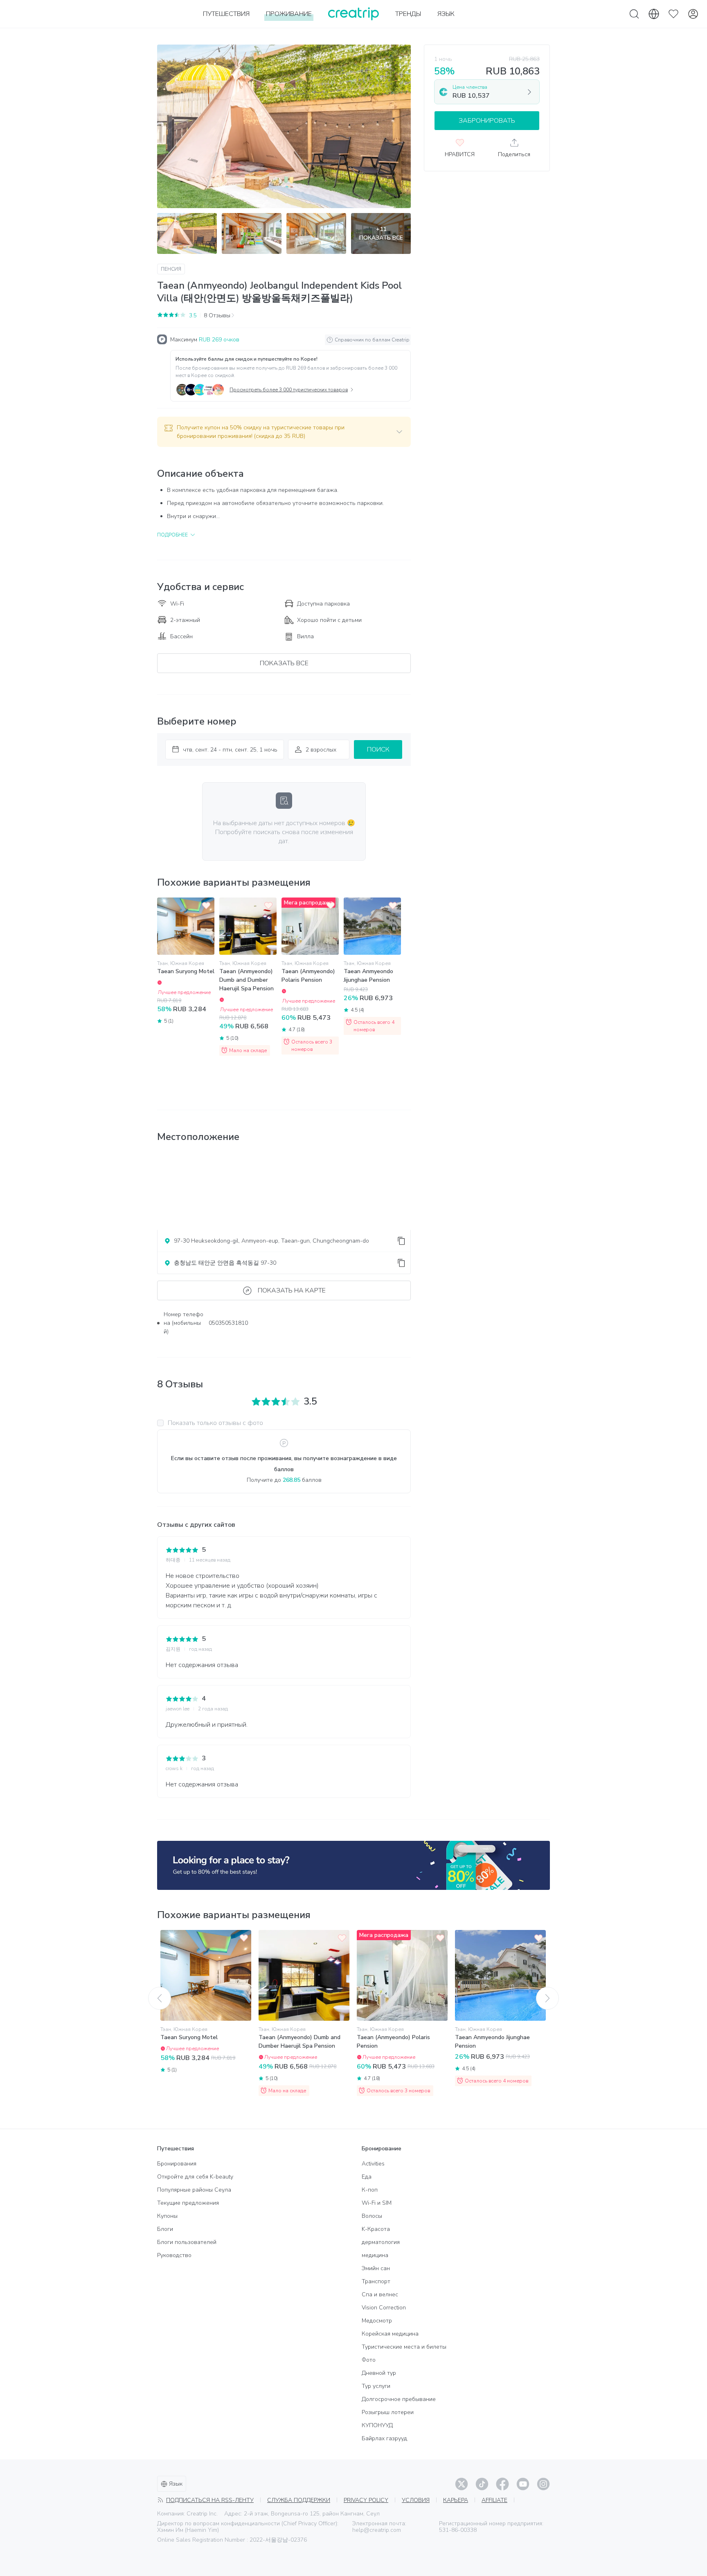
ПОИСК (378, 749)
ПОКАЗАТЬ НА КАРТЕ (292, 1290)
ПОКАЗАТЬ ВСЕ (284, 663)
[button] (284, 432)
